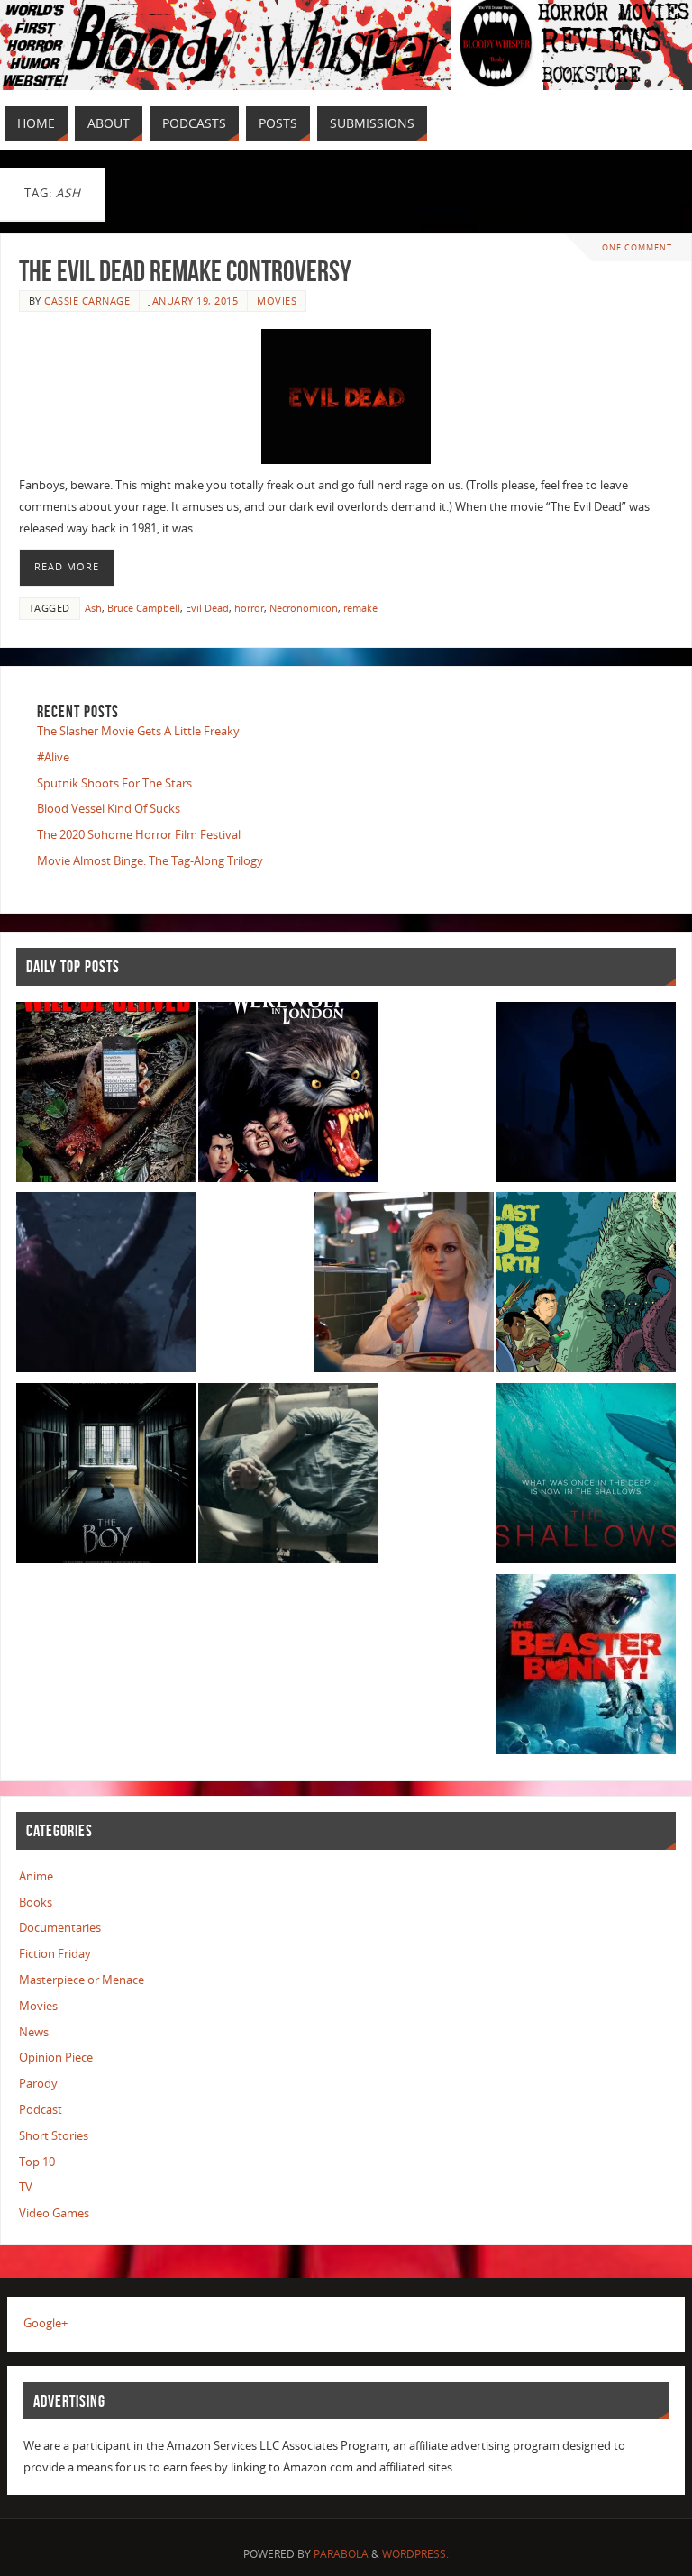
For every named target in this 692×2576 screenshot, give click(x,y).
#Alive (53, 757)
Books (36, 1902)
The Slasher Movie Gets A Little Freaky (138, 731)
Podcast (41, 2109)
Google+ (46, 2323)
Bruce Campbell (144, 608)
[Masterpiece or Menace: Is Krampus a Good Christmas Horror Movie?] (106, 1286)
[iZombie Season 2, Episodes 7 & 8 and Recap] (404, 1286)
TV (26, 2187)
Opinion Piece (56, 2057)
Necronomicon (304, 608)
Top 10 (37, 2162)
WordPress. (415, 2554)
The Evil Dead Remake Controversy (185, 271)
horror (249, 608)
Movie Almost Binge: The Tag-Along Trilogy (150, 860)
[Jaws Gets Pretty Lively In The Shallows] (586, 1477)
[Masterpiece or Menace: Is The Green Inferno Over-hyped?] (106, 1096)
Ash (93, 608)
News (34, 2032)
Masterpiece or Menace (82, 1980)
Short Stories (54, 2135)
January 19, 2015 (193, 300)
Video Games (54, 2213)
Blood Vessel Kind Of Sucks (109, 808)
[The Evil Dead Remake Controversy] (346, 396)
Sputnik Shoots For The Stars (114, 783)
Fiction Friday (55, 1953)
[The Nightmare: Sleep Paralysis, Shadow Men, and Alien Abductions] (586, 1096)
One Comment (637, 247)
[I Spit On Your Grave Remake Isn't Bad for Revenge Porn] (288, 1477)
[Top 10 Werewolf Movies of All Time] (288, 1096)
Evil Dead (207, 608)
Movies (277, 300)
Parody (38, 2083)
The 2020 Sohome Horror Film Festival (139, 834)
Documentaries (60, 1927)
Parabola (341, 2554)
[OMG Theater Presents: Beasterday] (586, 1668)
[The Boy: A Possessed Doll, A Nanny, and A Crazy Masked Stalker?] (106, 1477)
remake (360, 608)
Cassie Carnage (87, 300)
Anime (36, 1876)
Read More (67, 567)
